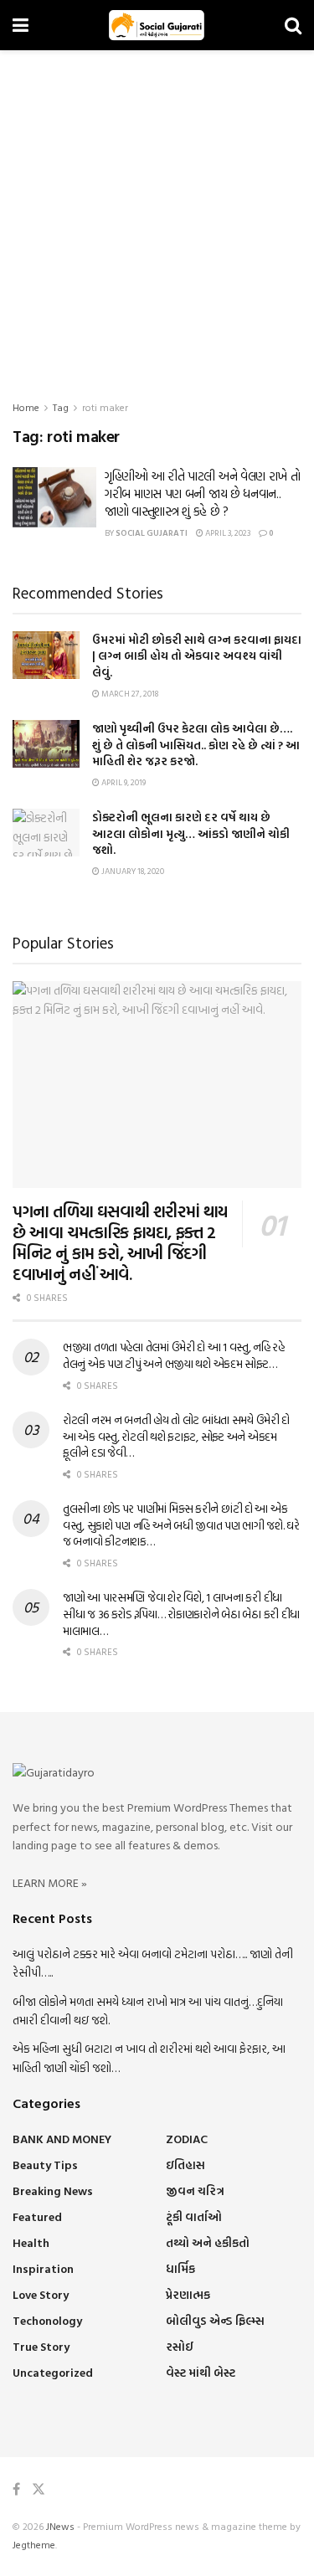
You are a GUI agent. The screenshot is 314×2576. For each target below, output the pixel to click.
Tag (61, 407)
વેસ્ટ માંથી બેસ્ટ (201, 2372)
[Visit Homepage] (157, 25)
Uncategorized (53, 2372)
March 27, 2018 (129, 694)
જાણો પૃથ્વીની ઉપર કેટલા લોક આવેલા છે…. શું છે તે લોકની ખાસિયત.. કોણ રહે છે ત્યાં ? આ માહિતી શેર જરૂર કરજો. (196, 744)
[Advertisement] (157, 216)
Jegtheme (34, 2544)
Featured (37, 2216)
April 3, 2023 (227, 533)
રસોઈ (180, 2346)
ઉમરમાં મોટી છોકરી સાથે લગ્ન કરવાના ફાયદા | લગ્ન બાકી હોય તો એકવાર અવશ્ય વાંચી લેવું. (197, 656)
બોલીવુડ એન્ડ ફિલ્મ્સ (215, 2320)
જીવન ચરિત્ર (195, 2190)
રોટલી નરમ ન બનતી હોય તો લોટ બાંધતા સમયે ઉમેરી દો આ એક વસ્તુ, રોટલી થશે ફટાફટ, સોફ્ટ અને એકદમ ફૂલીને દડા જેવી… (176, 1436)
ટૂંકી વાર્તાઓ (194, 2216)
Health (31, 2242)
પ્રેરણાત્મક (188, 2294)
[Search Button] (293, 25)
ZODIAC (187, 2139)
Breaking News (53, 2190)
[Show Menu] (21, 25)
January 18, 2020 (132, 871)
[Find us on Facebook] (16, 2489)
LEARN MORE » (50, 1882)
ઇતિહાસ (185, 2165)
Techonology (47, 2320)
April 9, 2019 (123, 782)
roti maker (105, 407)
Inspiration (43, 2268)
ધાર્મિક (180, 2268)
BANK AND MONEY (62, 2139)
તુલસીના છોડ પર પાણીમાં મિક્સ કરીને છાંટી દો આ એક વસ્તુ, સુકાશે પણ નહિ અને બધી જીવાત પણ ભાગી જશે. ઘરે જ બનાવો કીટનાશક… (181, 1525)
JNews (60, 2526)
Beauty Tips (45, 2165)
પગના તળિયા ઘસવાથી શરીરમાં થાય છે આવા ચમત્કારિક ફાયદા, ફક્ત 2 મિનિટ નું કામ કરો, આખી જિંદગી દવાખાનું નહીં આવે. (120, 1242)
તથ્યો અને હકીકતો (208, 2242)
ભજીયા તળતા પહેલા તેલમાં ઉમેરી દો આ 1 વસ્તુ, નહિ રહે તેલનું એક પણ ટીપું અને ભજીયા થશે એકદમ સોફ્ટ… (174, 1355)
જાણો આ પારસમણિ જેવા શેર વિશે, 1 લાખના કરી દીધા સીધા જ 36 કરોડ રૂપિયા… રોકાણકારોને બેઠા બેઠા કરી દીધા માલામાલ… (181, 1613)
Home (26, 407)
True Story (41, 2346)
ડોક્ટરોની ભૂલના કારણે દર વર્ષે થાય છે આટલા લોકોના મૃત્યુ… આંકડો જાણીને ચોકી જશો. (191, 833)
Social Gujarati (152, 533)
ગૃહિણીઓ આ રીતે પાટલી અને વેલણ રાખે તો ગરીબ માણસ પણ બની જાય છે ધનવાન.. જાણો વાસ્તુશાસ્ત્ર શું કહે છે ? (203, 494)
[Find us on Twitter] (39, 2489)
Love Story (41, 2294)
